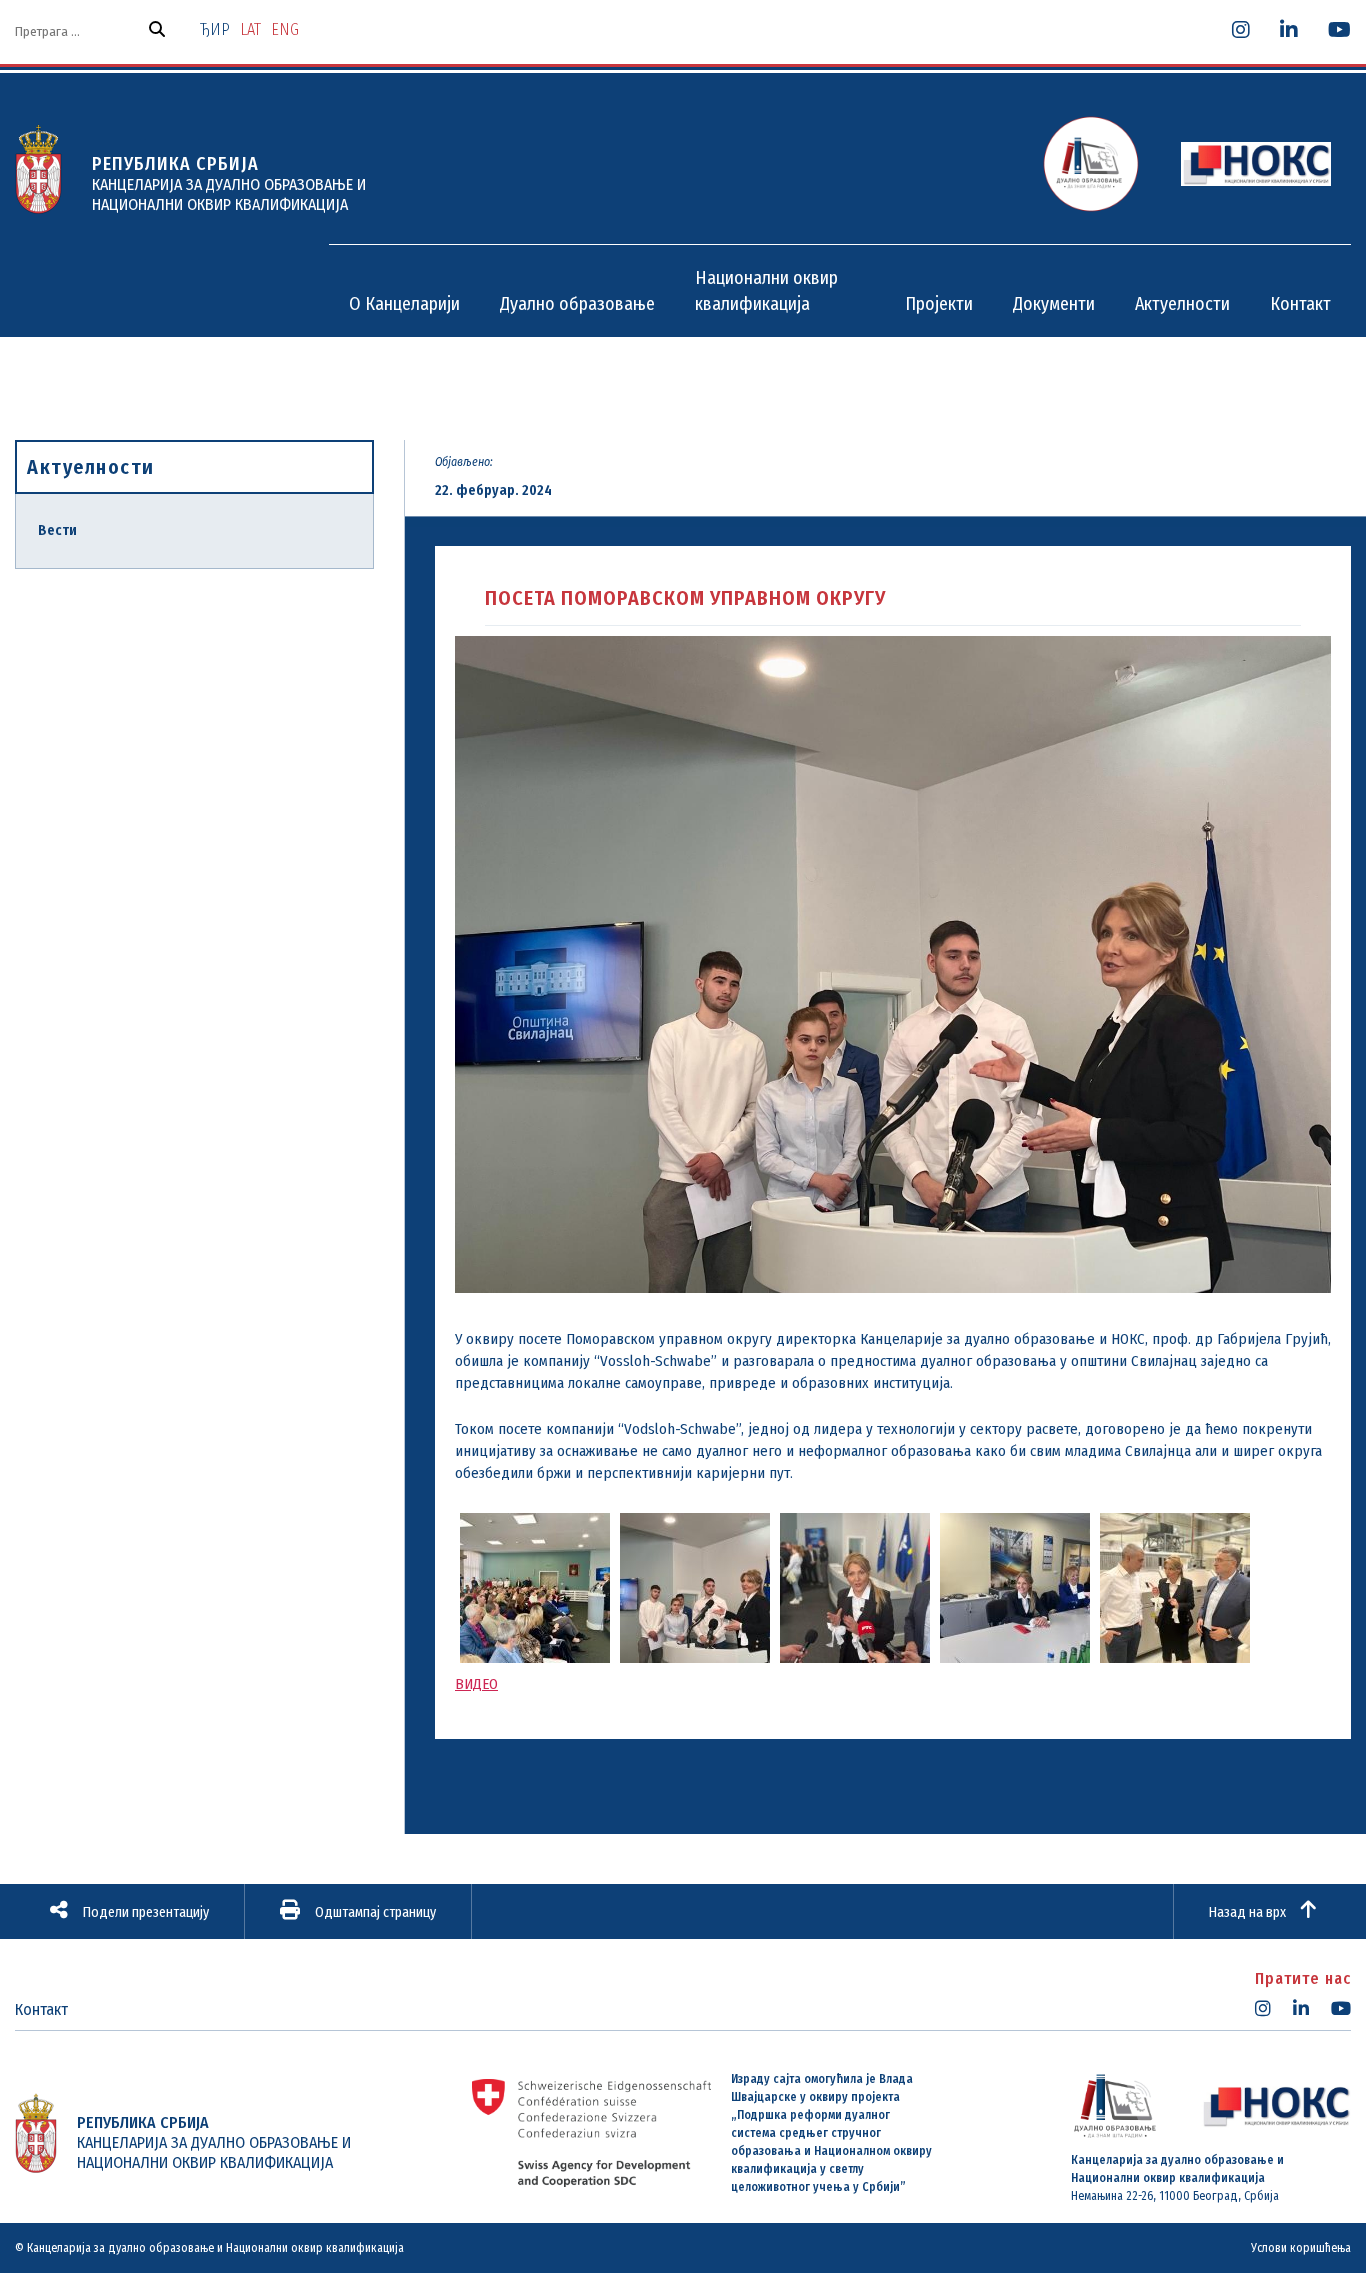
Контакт (41, 2009)
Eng (285, 29)
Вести (57, 530)
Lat (250, 29)
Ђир (215, 29)
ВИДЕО (476, 1684)
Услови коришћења (1301, 2248)
